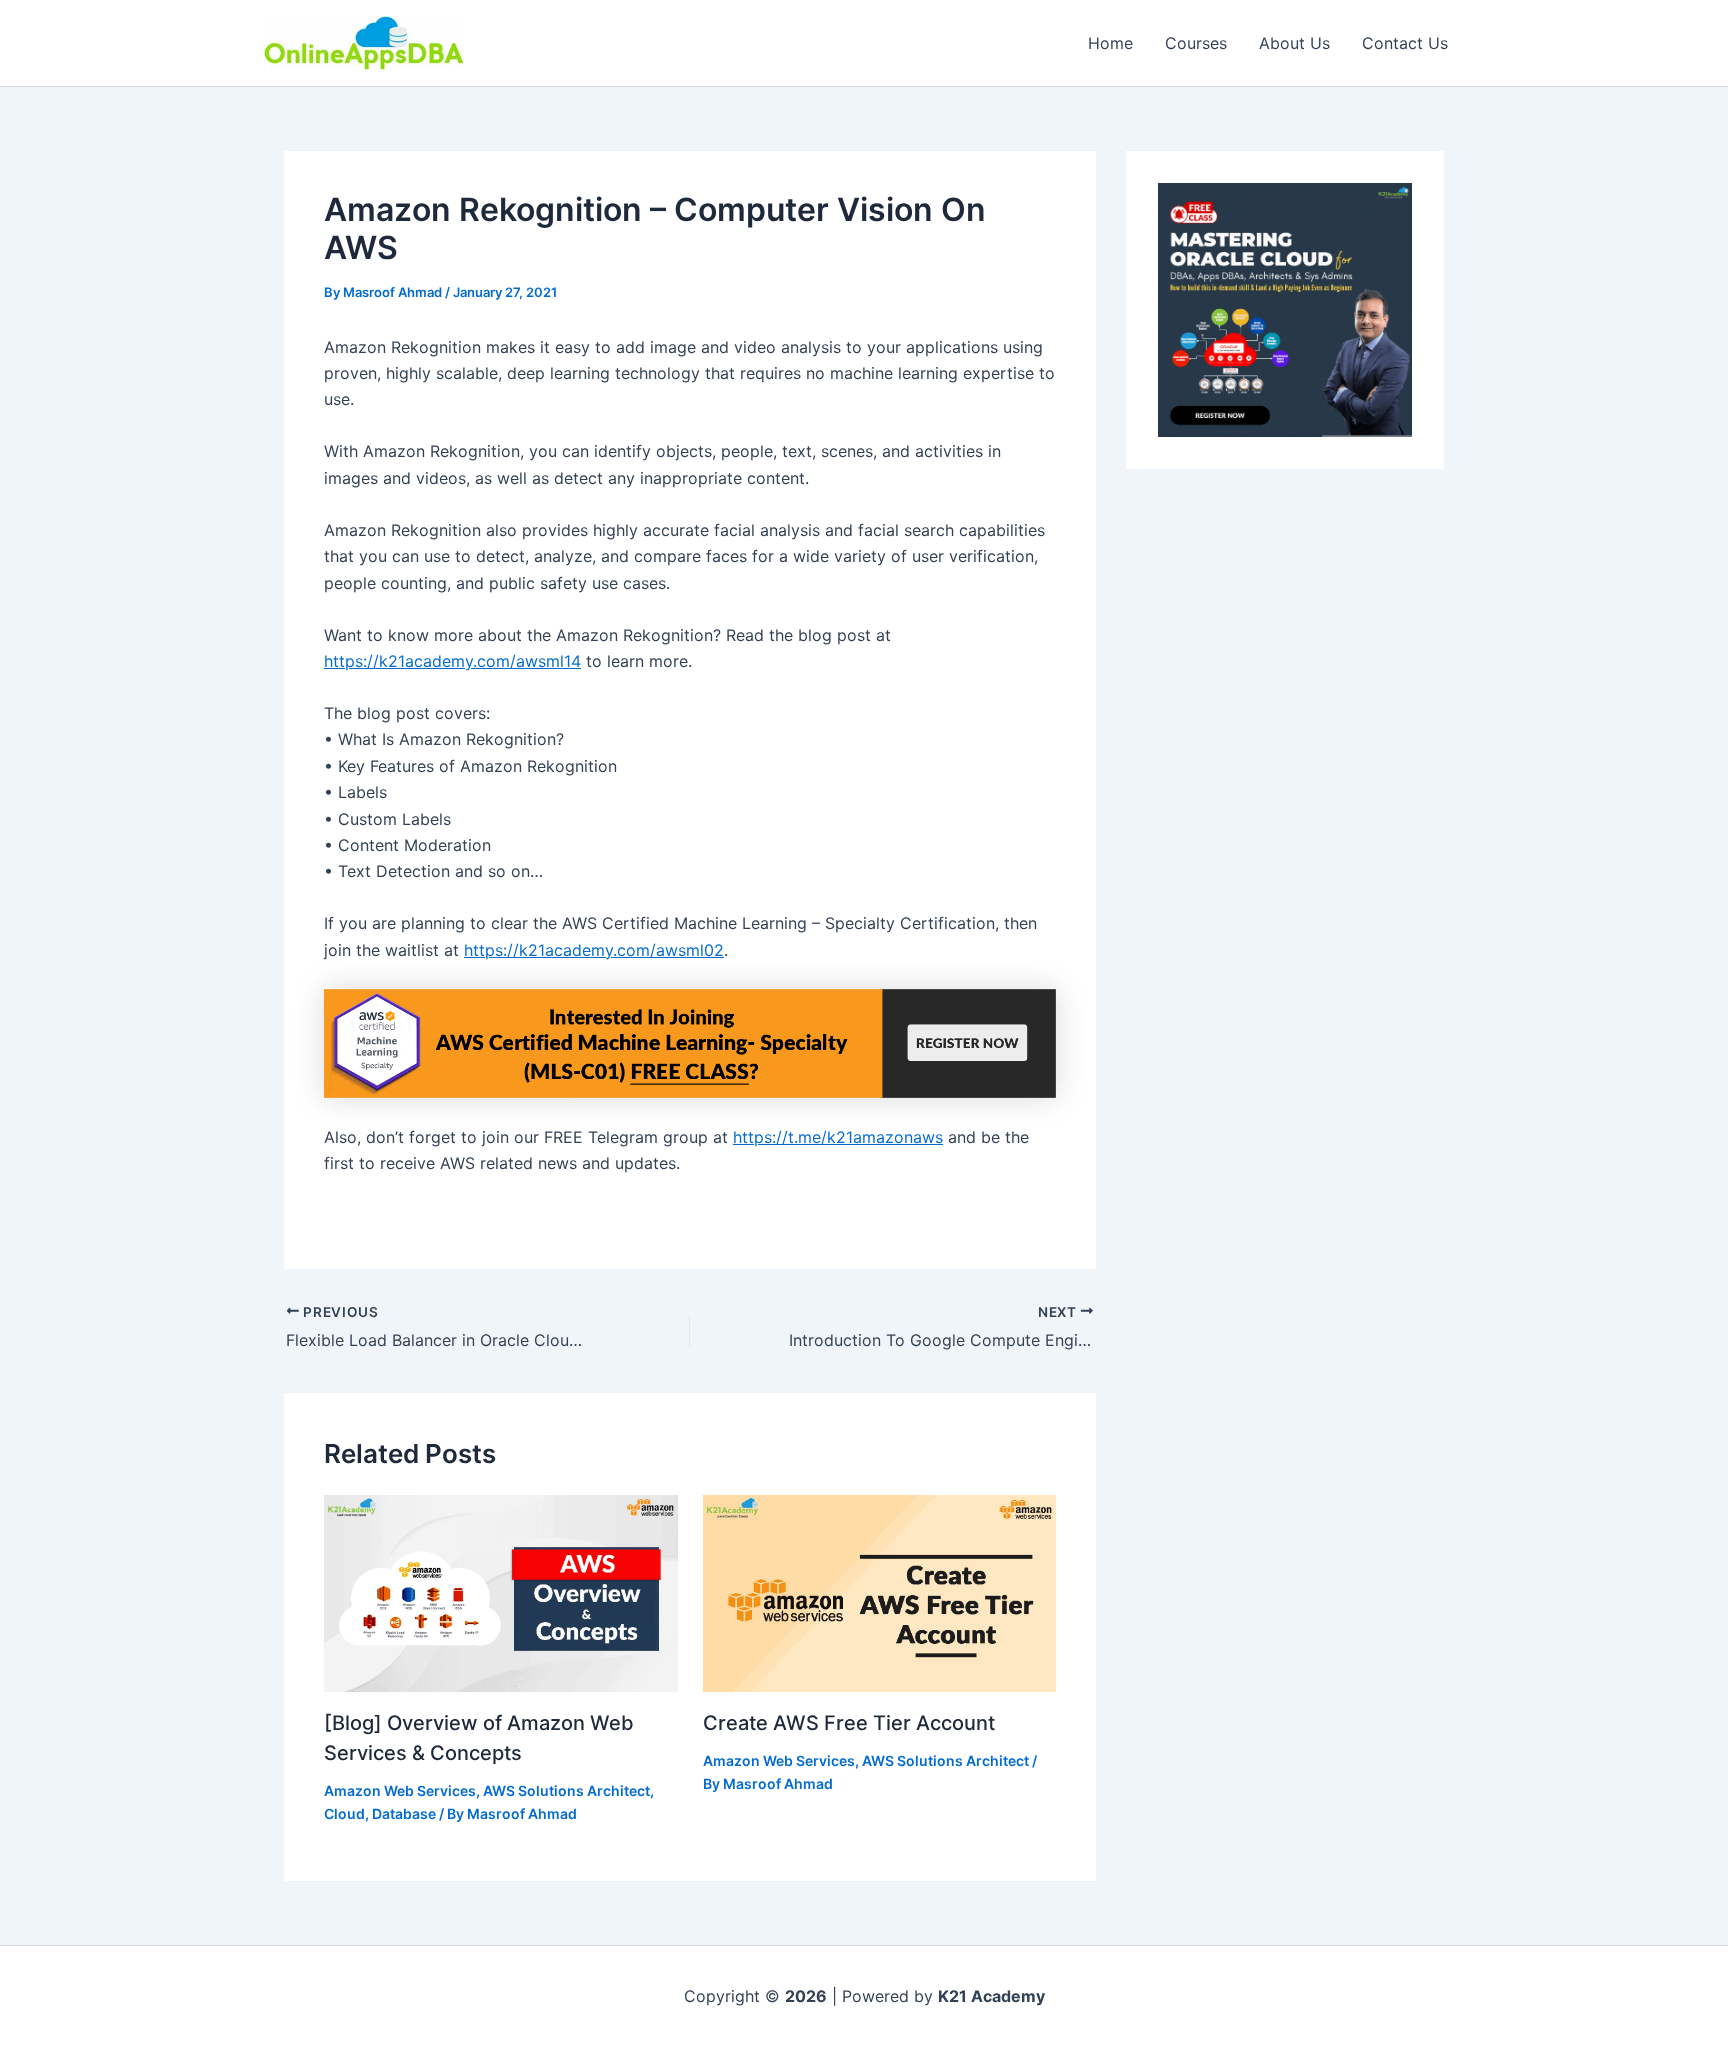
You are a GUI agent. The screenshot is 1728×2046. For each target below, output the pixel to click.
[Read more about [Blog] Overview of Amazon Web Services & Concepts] (501, 1592)
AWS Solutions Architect (566, 1790)
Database (404, 1813)
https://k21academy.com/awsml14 (452, 661)
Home (1110, 43)
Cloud (344, 1813)
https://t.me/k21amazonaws (838, 1137)
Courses (1196, 43)
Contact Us (1405, 43)
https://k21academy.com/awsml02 (594, 950)
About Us (1294, 43)
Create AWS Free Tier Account (849, 1723)
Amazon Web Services (400, 1790)
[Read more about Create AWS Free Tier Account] (880, 1592)
